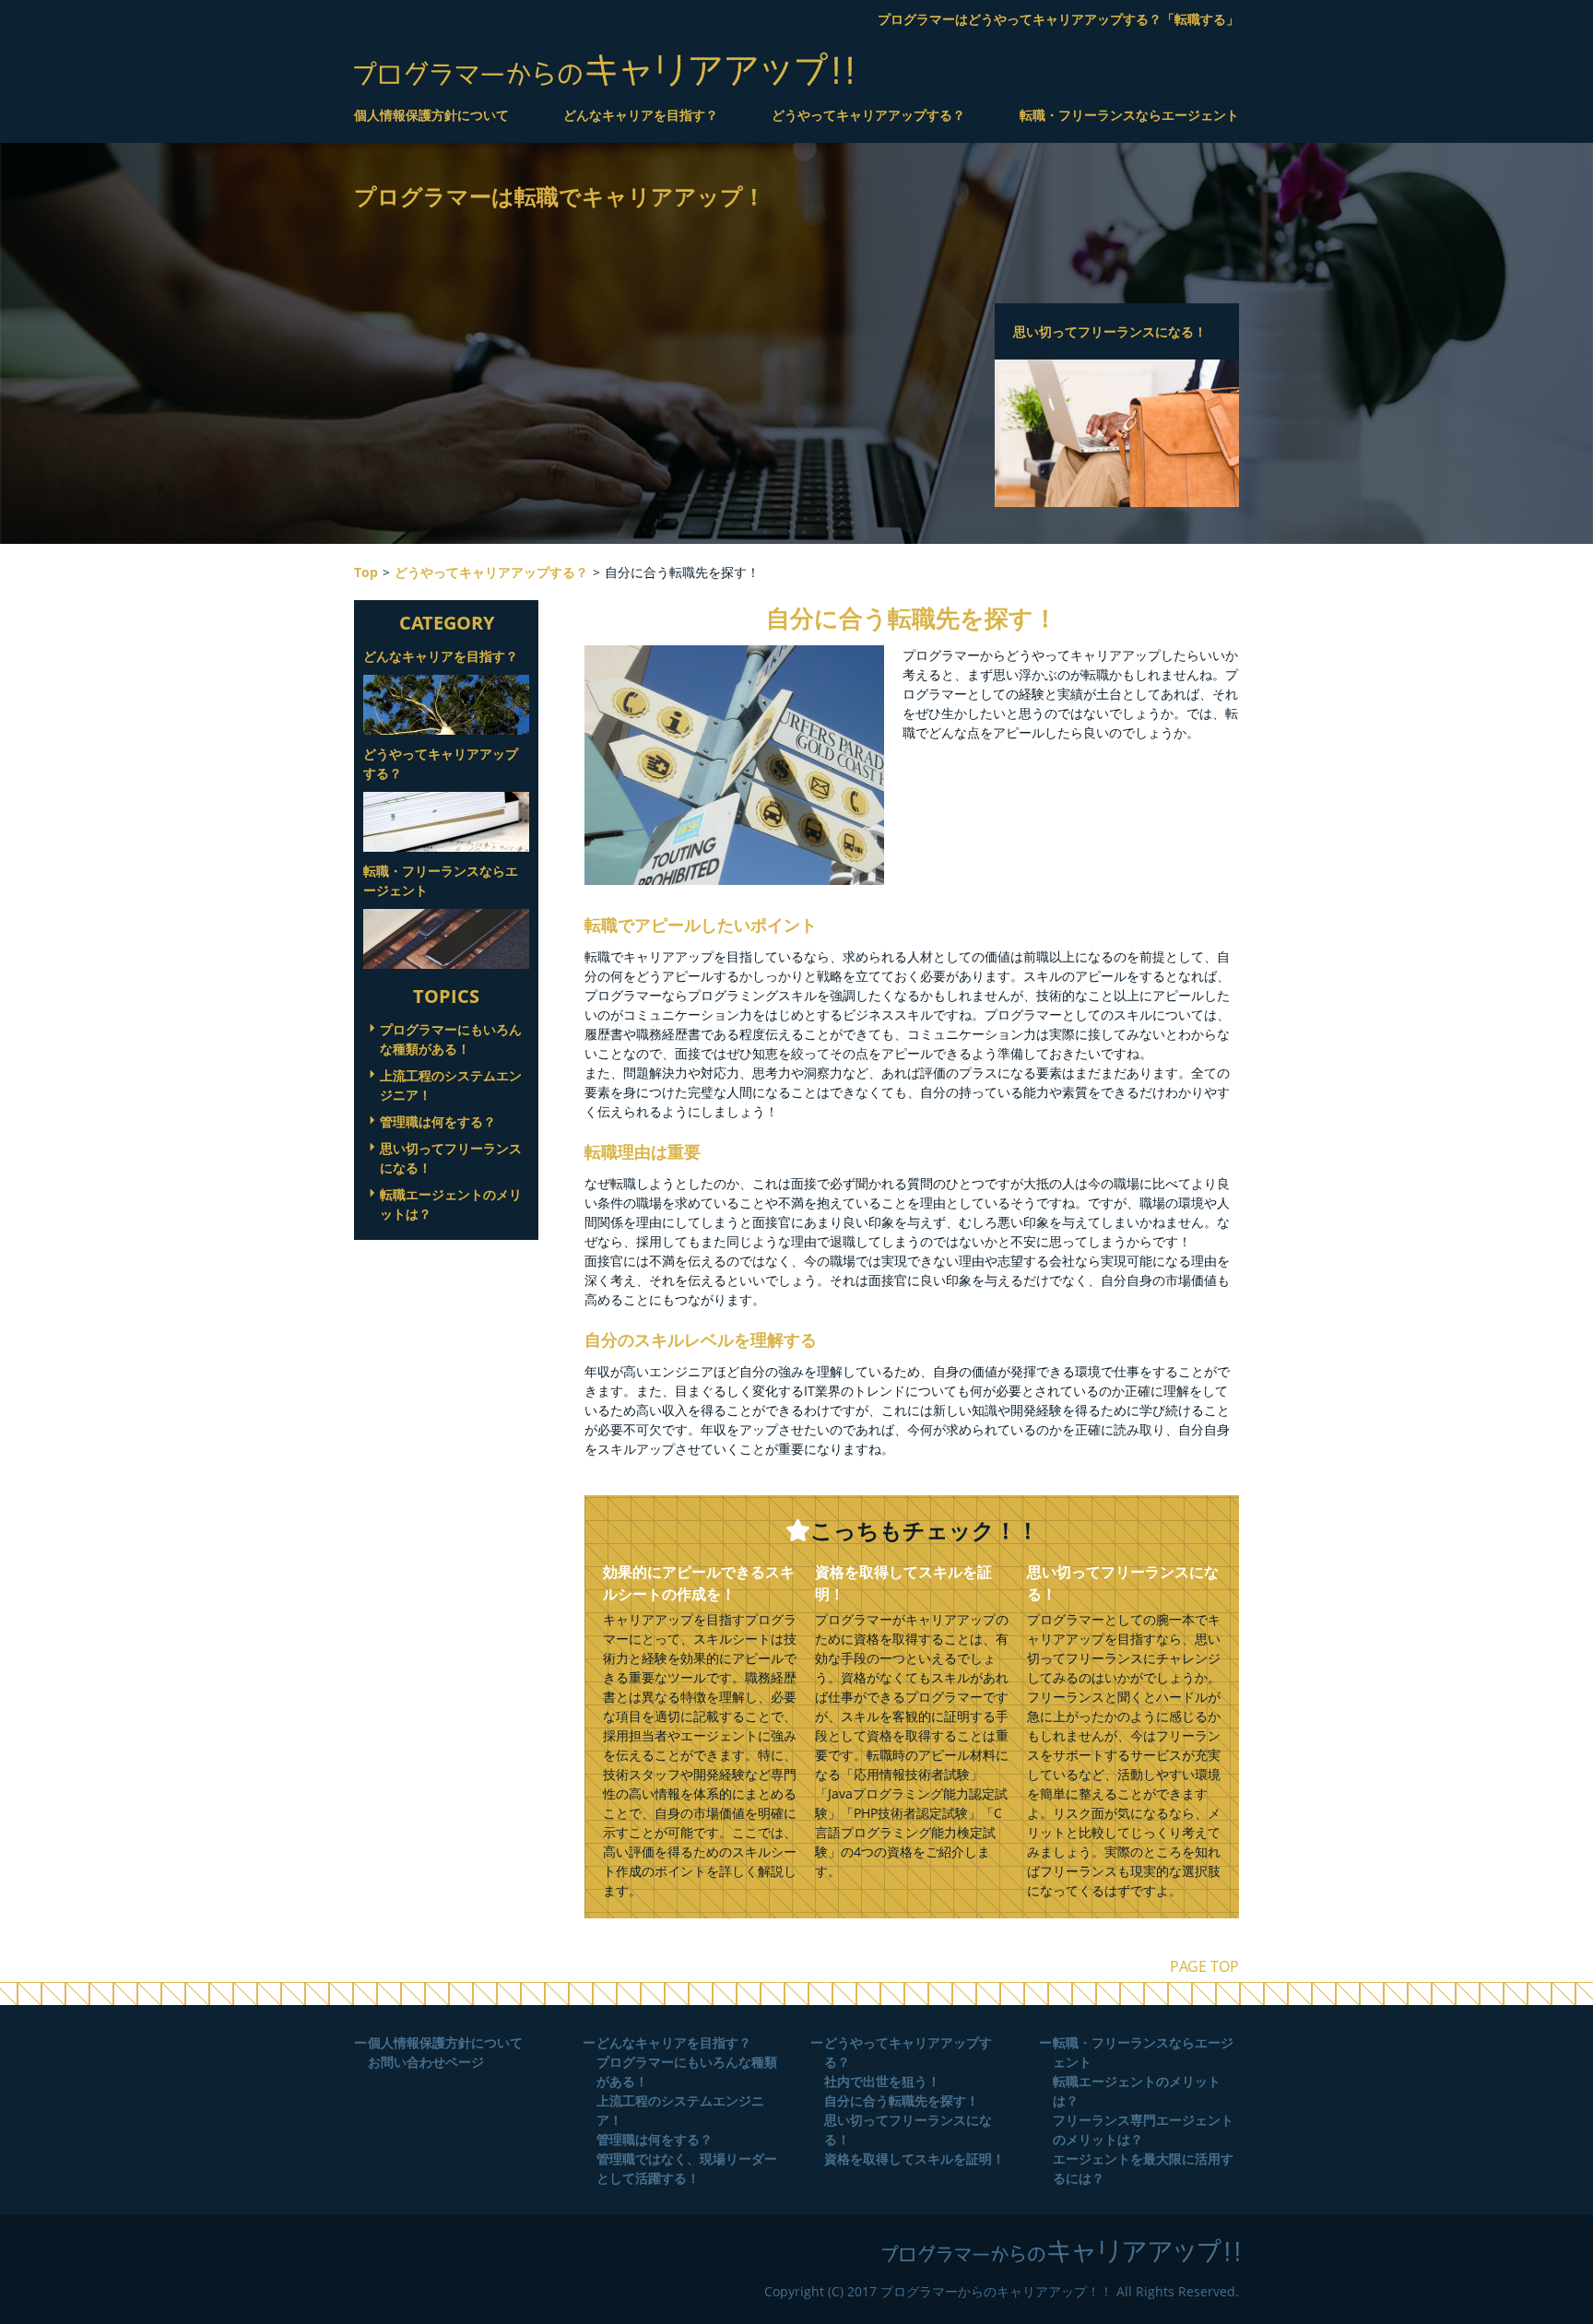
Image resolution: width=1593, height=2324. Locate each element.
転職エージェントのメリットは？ (451, 1204)
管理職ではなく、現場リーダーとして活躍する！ (687, 2168)
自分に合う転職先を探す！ (902, 2100)
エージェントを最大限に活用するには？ (1143, 2168)
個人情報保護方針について (431, 115)
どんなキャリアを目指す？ (641, 115)
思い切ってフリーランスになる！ (451, 1158)
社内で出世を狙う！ (882, 2081)
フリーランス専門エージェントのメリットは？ (1143, 2129)
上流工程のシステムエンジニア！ (451, 1085)
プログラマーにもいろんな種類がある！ (451, 1039)
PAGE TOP (1204, 1966)
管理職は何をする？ (438, 1121)
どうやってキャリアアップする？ (868, 115)
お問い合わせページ (426, 2062)
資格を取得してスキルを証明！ (914, 2159)
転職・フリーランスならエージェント (1129, 115)
